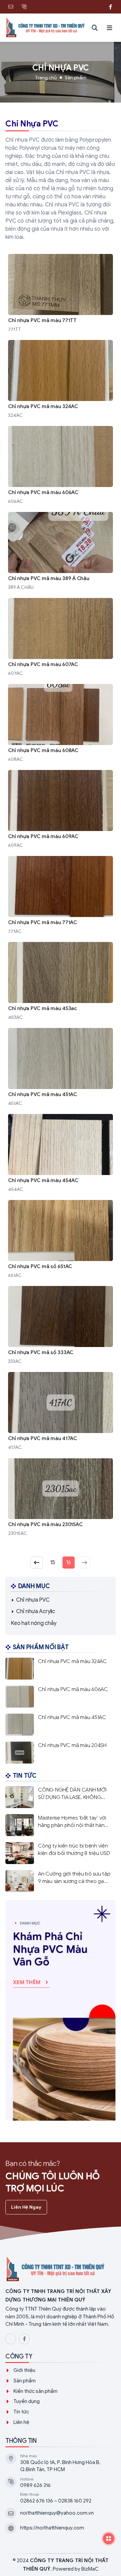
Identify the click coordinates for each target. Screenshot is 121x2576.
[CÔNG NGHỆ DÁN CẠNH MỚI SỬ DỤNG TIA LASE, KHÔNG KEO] (61, 1797)
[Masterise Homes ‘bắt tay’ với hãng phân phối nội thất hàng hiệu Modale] (61, 1825)
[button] (110, 28)
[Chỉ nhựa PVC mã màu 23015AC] (61, 1498)
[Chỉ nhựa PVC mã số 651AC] (61, 1240)
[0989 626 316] (24, 7)
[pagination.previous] (37, 1563)
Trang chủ (46, 78)
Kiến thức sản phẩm (35, 2391)
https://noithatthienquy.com (52, 2528)
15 (53, 1563)
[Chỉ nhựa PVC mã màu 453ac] (61, 982)
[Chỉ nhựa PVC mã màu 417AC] (61, 1412)
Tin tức (21, 2412)
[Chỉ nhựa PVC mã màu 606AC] (61, 466)
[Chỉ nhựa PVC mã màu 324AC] (61, 380)
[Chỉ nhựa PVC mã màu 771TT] (61, 294)
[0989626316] (97, 7)
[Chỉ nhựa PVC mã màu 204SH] (61, 1753)
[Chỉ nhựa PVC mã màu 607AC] (61, 638)
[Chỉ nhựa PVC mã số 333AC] (61, 1326)
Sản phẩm (76, 78)
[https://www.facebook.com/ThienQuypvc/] (110, 7)
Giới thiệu (24, 2370)
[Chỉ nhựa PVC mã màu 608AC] (61, 724)
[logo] (61, 2269)
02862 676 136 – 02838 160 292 (56, 2501)
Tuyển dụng (27, 2401)
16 (68, 1563)
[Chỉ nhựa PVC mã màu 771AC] (61, 896)
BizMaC (90, 2569)
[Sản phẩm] (61, 2010)
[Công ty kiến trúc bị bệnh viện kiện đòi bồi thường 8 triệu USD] (61, 1853)
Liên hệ (21, 2422)
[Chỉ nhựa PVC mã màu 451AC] (61, 1068)
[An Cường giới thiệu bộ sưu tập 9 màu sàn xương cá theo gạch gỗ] (61, 1881)
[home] (46, 28)
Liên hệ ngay (26, 2207)
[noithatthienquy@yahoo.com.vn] (11, 7)
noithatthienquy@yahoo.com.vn (57, 2513)
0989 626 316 (35, 2485)
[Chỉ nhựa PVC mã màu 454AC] (61, 1154)
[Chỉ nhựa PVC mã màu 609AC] (61, 810)
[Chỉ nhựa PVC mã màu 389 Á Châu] (61, 552)
